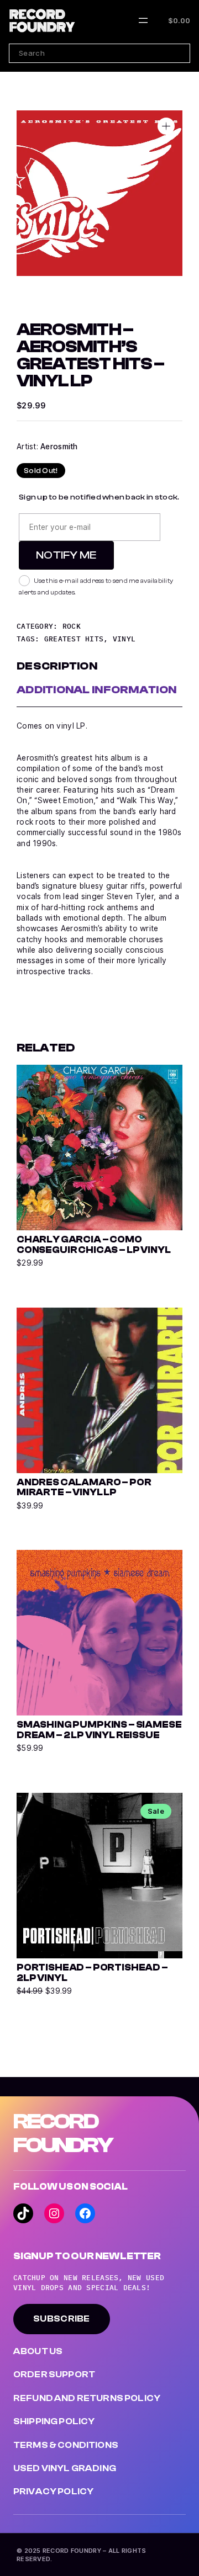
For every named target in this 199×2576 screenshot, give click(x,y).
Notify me (66, 555)
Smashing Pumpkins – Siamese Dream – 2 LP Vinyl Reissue (99, 1730)
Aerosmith (59, 447)
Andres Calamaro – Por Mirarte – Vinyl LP (84, 1488)
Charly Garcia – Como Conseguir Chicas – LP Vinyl (93, 1245)
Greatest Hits (74, 639)
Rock (72, 626)
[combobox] (99, 53)
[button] (166, 126)
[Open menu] (143, 20)
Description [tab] (57, 666)
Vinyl (124, 639)
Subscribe (62, 2319)
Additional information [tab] (96, 690)
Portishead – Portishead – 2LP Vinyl (92, 1973)
